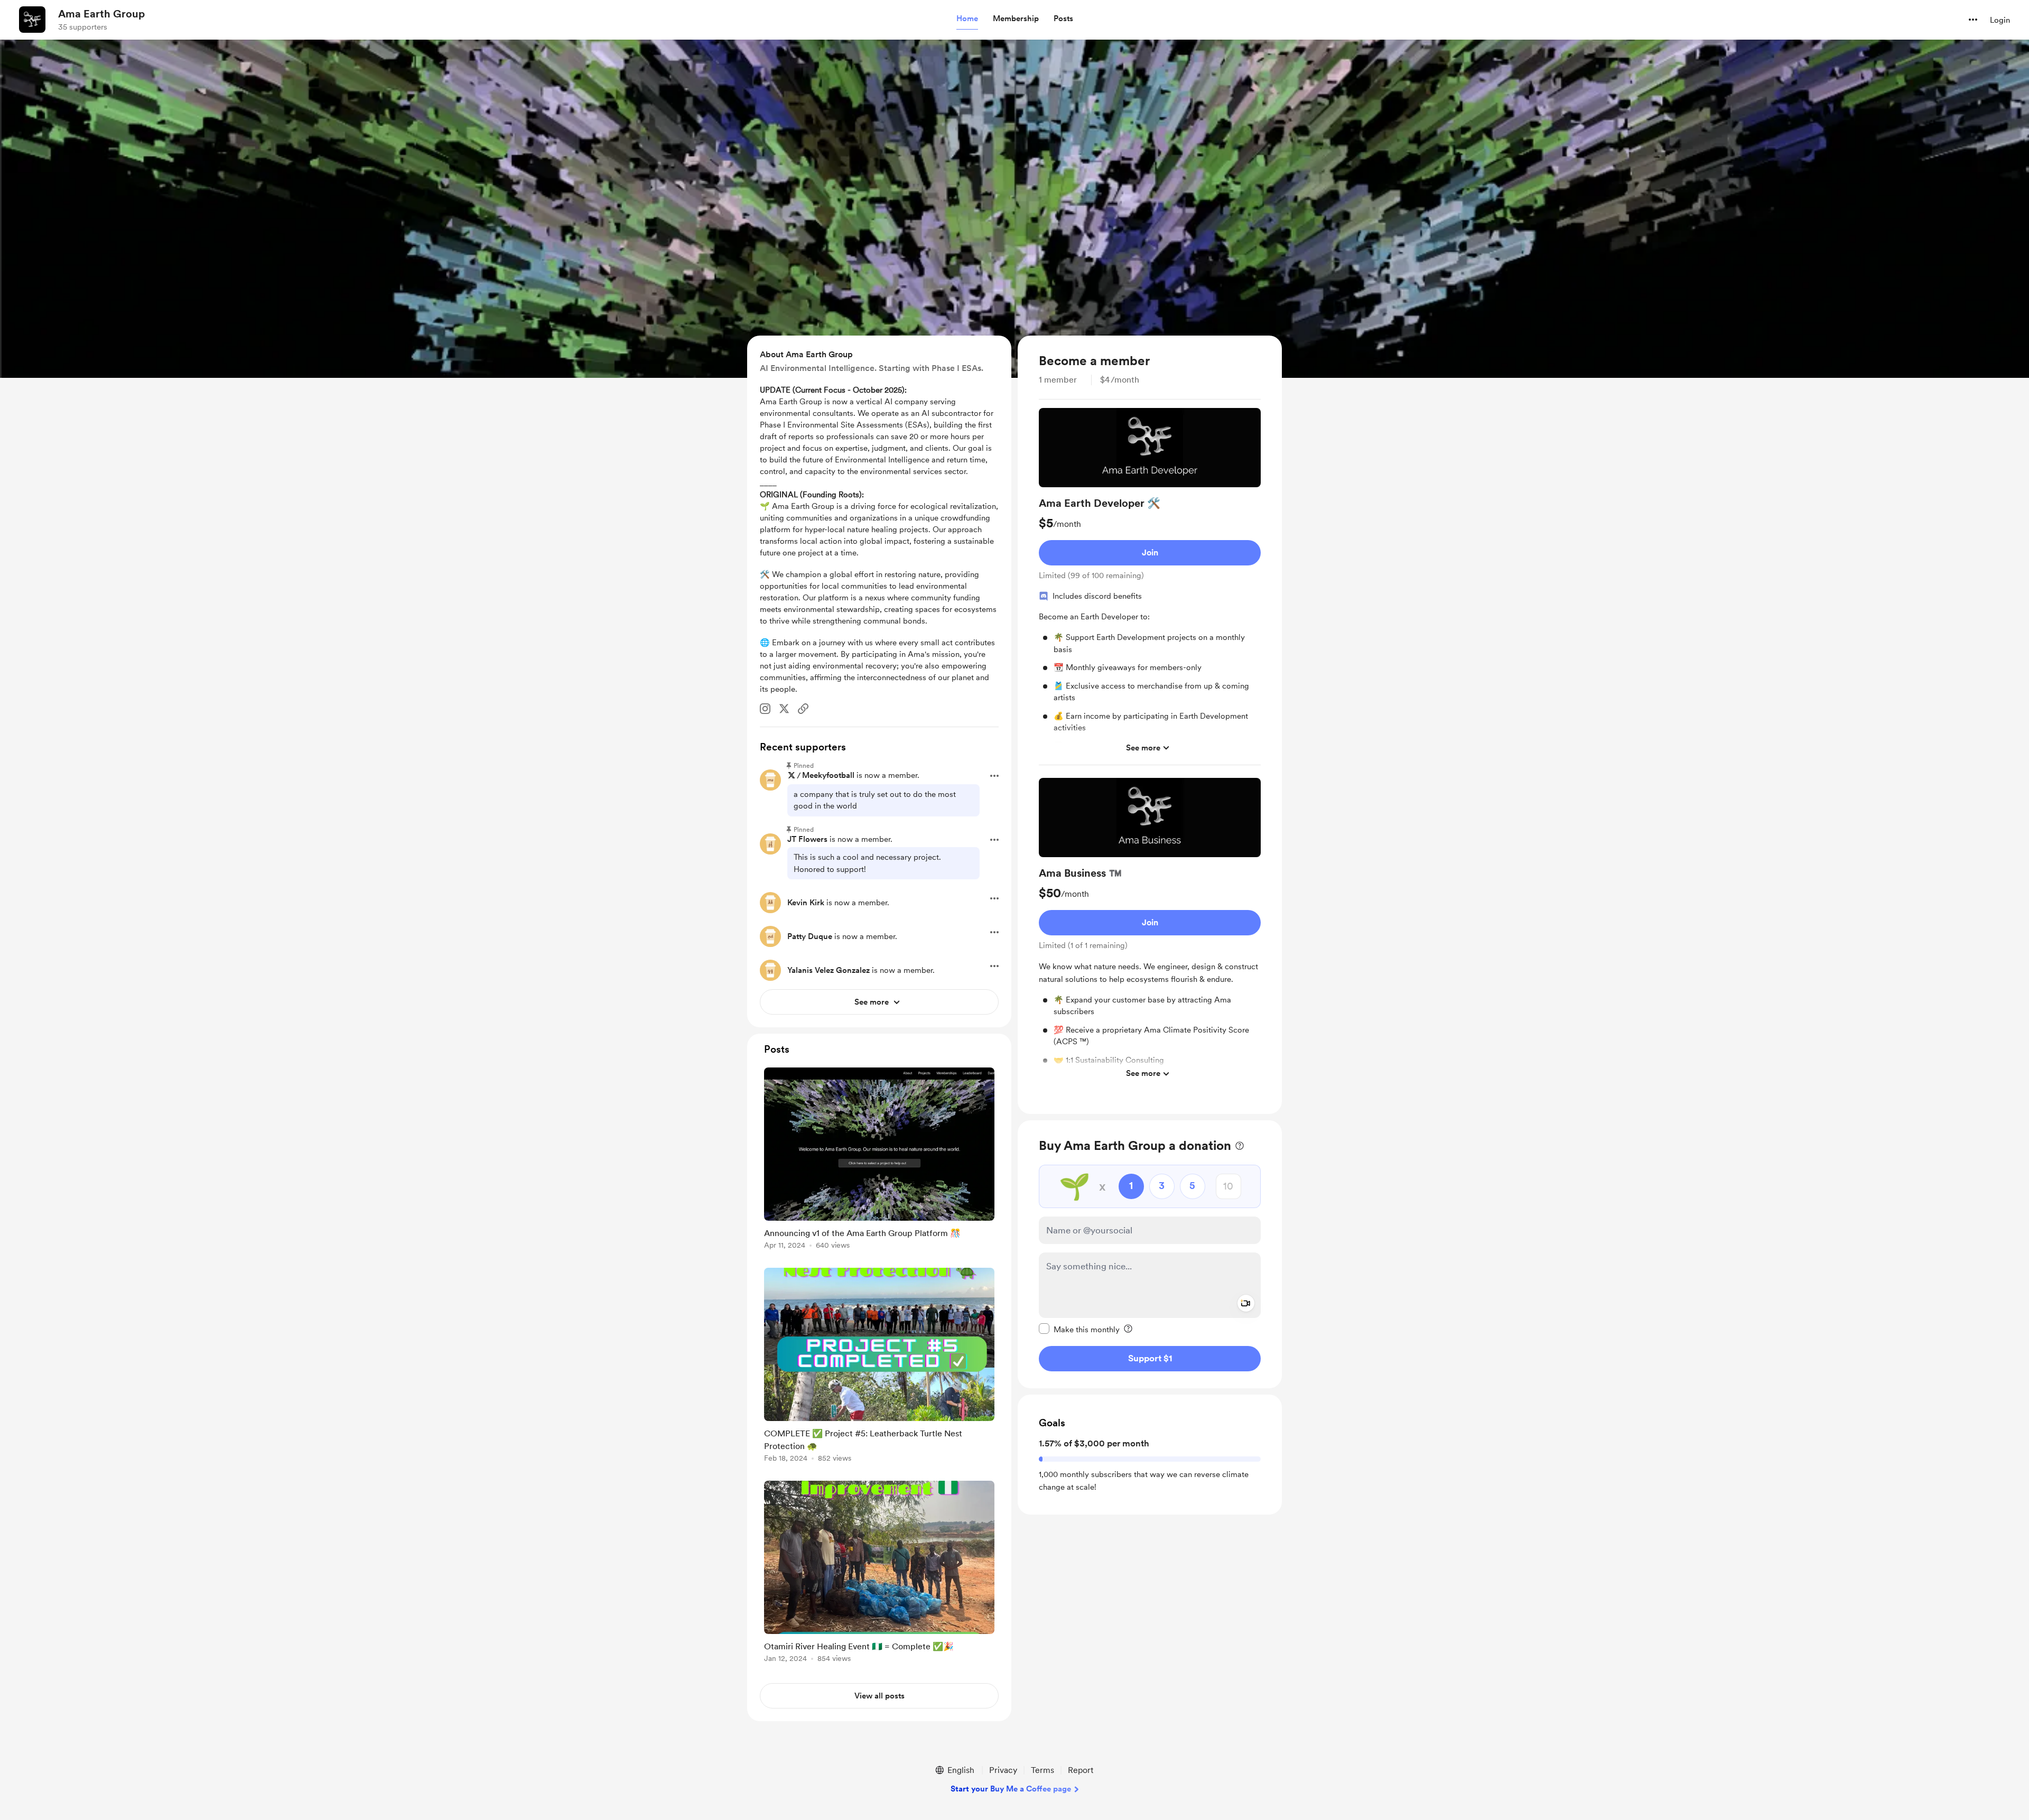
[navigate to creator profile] (32, 20)
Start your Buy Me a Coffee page (1011, 1789)
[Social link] (803, 709)
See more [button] (1143, 747)
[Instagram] (765, 709)
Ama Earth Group (101, 14)
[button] (967, 19)
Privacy (1003, 1770)
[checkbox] (1079, 1329)
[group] (1150, 587)
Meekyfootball (828, 775)
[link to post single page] (879, 1160)
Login (2000, 20)
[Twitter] (784, 709)
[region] (1150, 725)
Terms (1043, 1770)
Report (1081, 1770)
